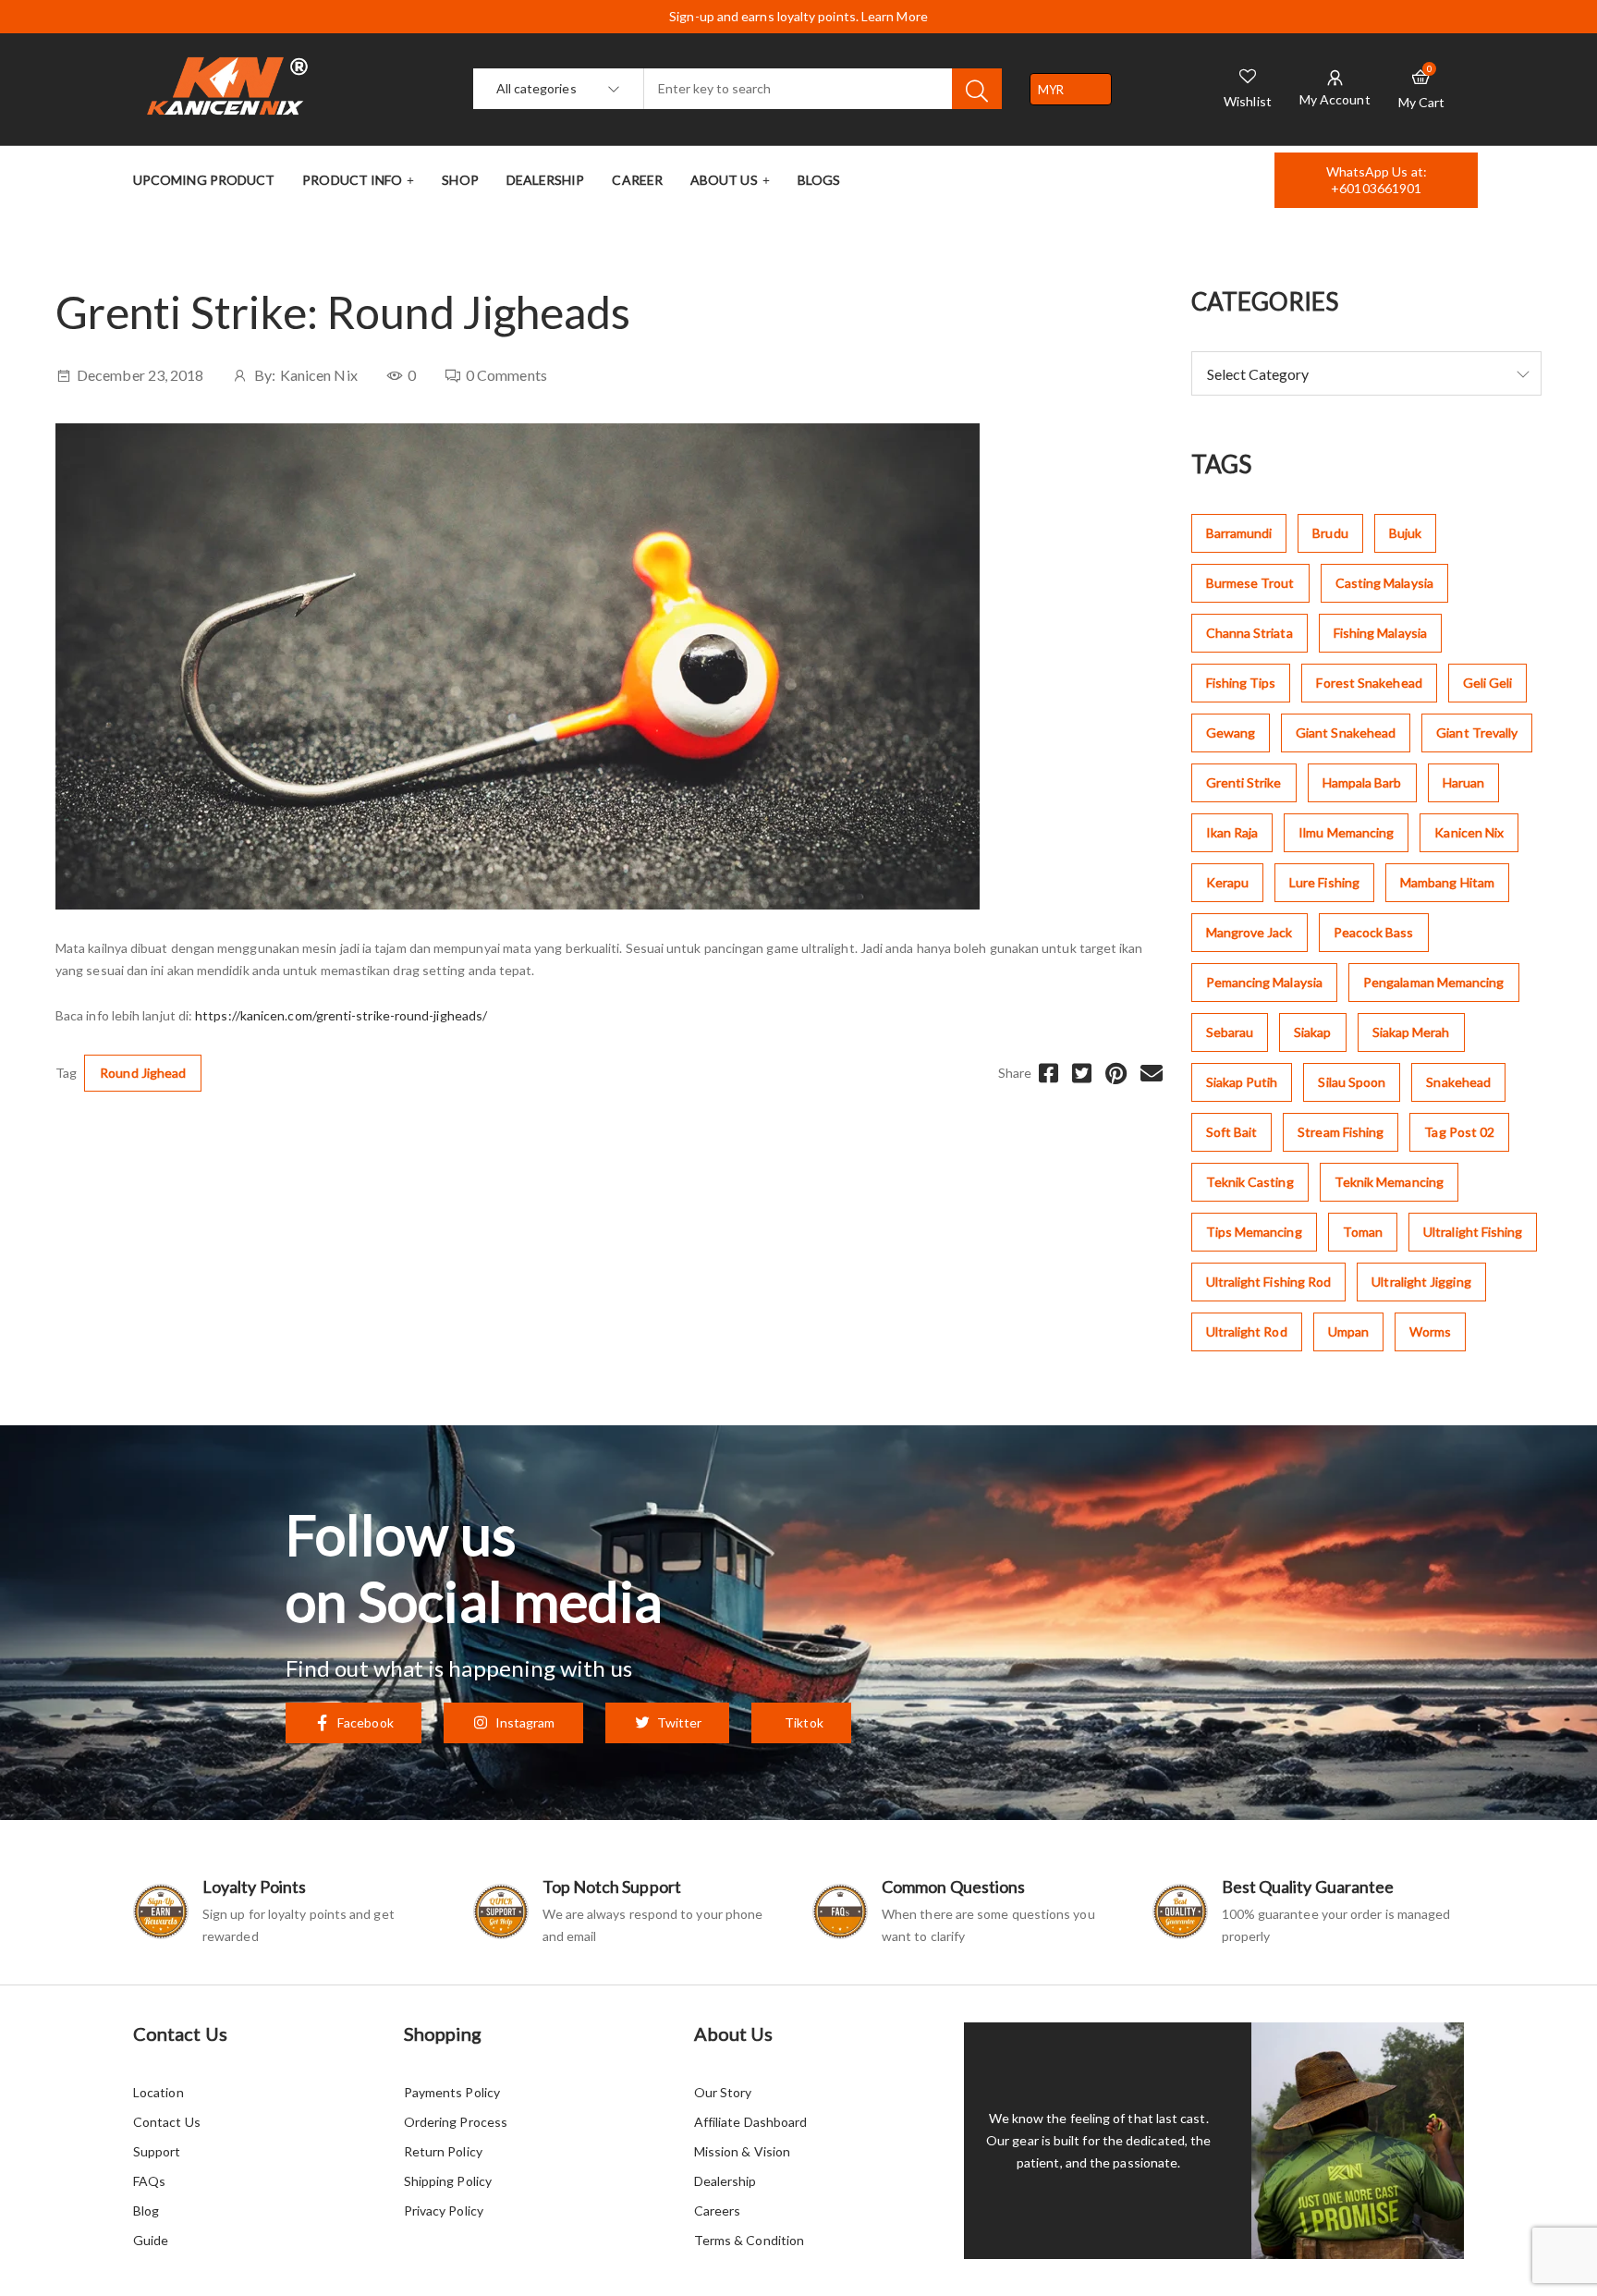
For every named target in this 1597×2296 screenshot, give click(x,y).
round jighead (143, 1073)
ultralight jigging (1421, 1282)
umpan (1348, 1331)
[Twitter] (1082, 1073)
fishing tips (1241, 683)
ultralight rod (1247, 1331)
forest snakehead (1369, 683)
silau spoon (1352, 1082)
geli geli (1488, 683)
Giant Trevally (1477, 733)
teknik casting (1250, 1182)
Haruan (1463, 782)
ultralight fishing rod (1269, 1282)
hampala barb (1362, 782)
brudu (1330, 533)
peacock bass (1374, 932)
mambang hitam (1447, 882)
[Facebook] (1048, 1073)
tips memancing (1254, 1232)
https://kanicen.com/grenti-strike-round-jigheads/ (341, 1015)
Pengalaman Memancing (1434, 982)
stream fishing (1341, 1132)
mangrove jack (1250, 932)
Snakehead (1458, 1082)
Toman (1363, 1232)
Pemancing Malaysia (1264, 982)
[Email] (1152, 1073)
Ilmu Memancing (1346, 832)
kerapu (1227, 882)
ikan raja (1232, 832)
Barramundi (1239, 533)
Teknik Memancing (1389, 1182)
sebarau (1230, 1032)
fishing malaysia (1380, 633)
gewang (1231, 733)
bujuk (1405, 533)
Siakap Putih (1242, 1082)
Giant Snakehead (1346, 733)
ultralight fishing (1473, 1232)
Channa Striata (1250, 633)
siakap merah (1411, 1032)
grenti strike (1244, 782)
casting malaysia (1384, 583)
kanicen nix (1469, 832)
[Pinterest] (1116, 1073)
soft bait (1232, 1132)
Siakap (1312, 1032)
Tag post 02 (1459, 1132)
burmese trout (1250, 583)
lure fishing (1324, 882)
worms (1430, 1331)
